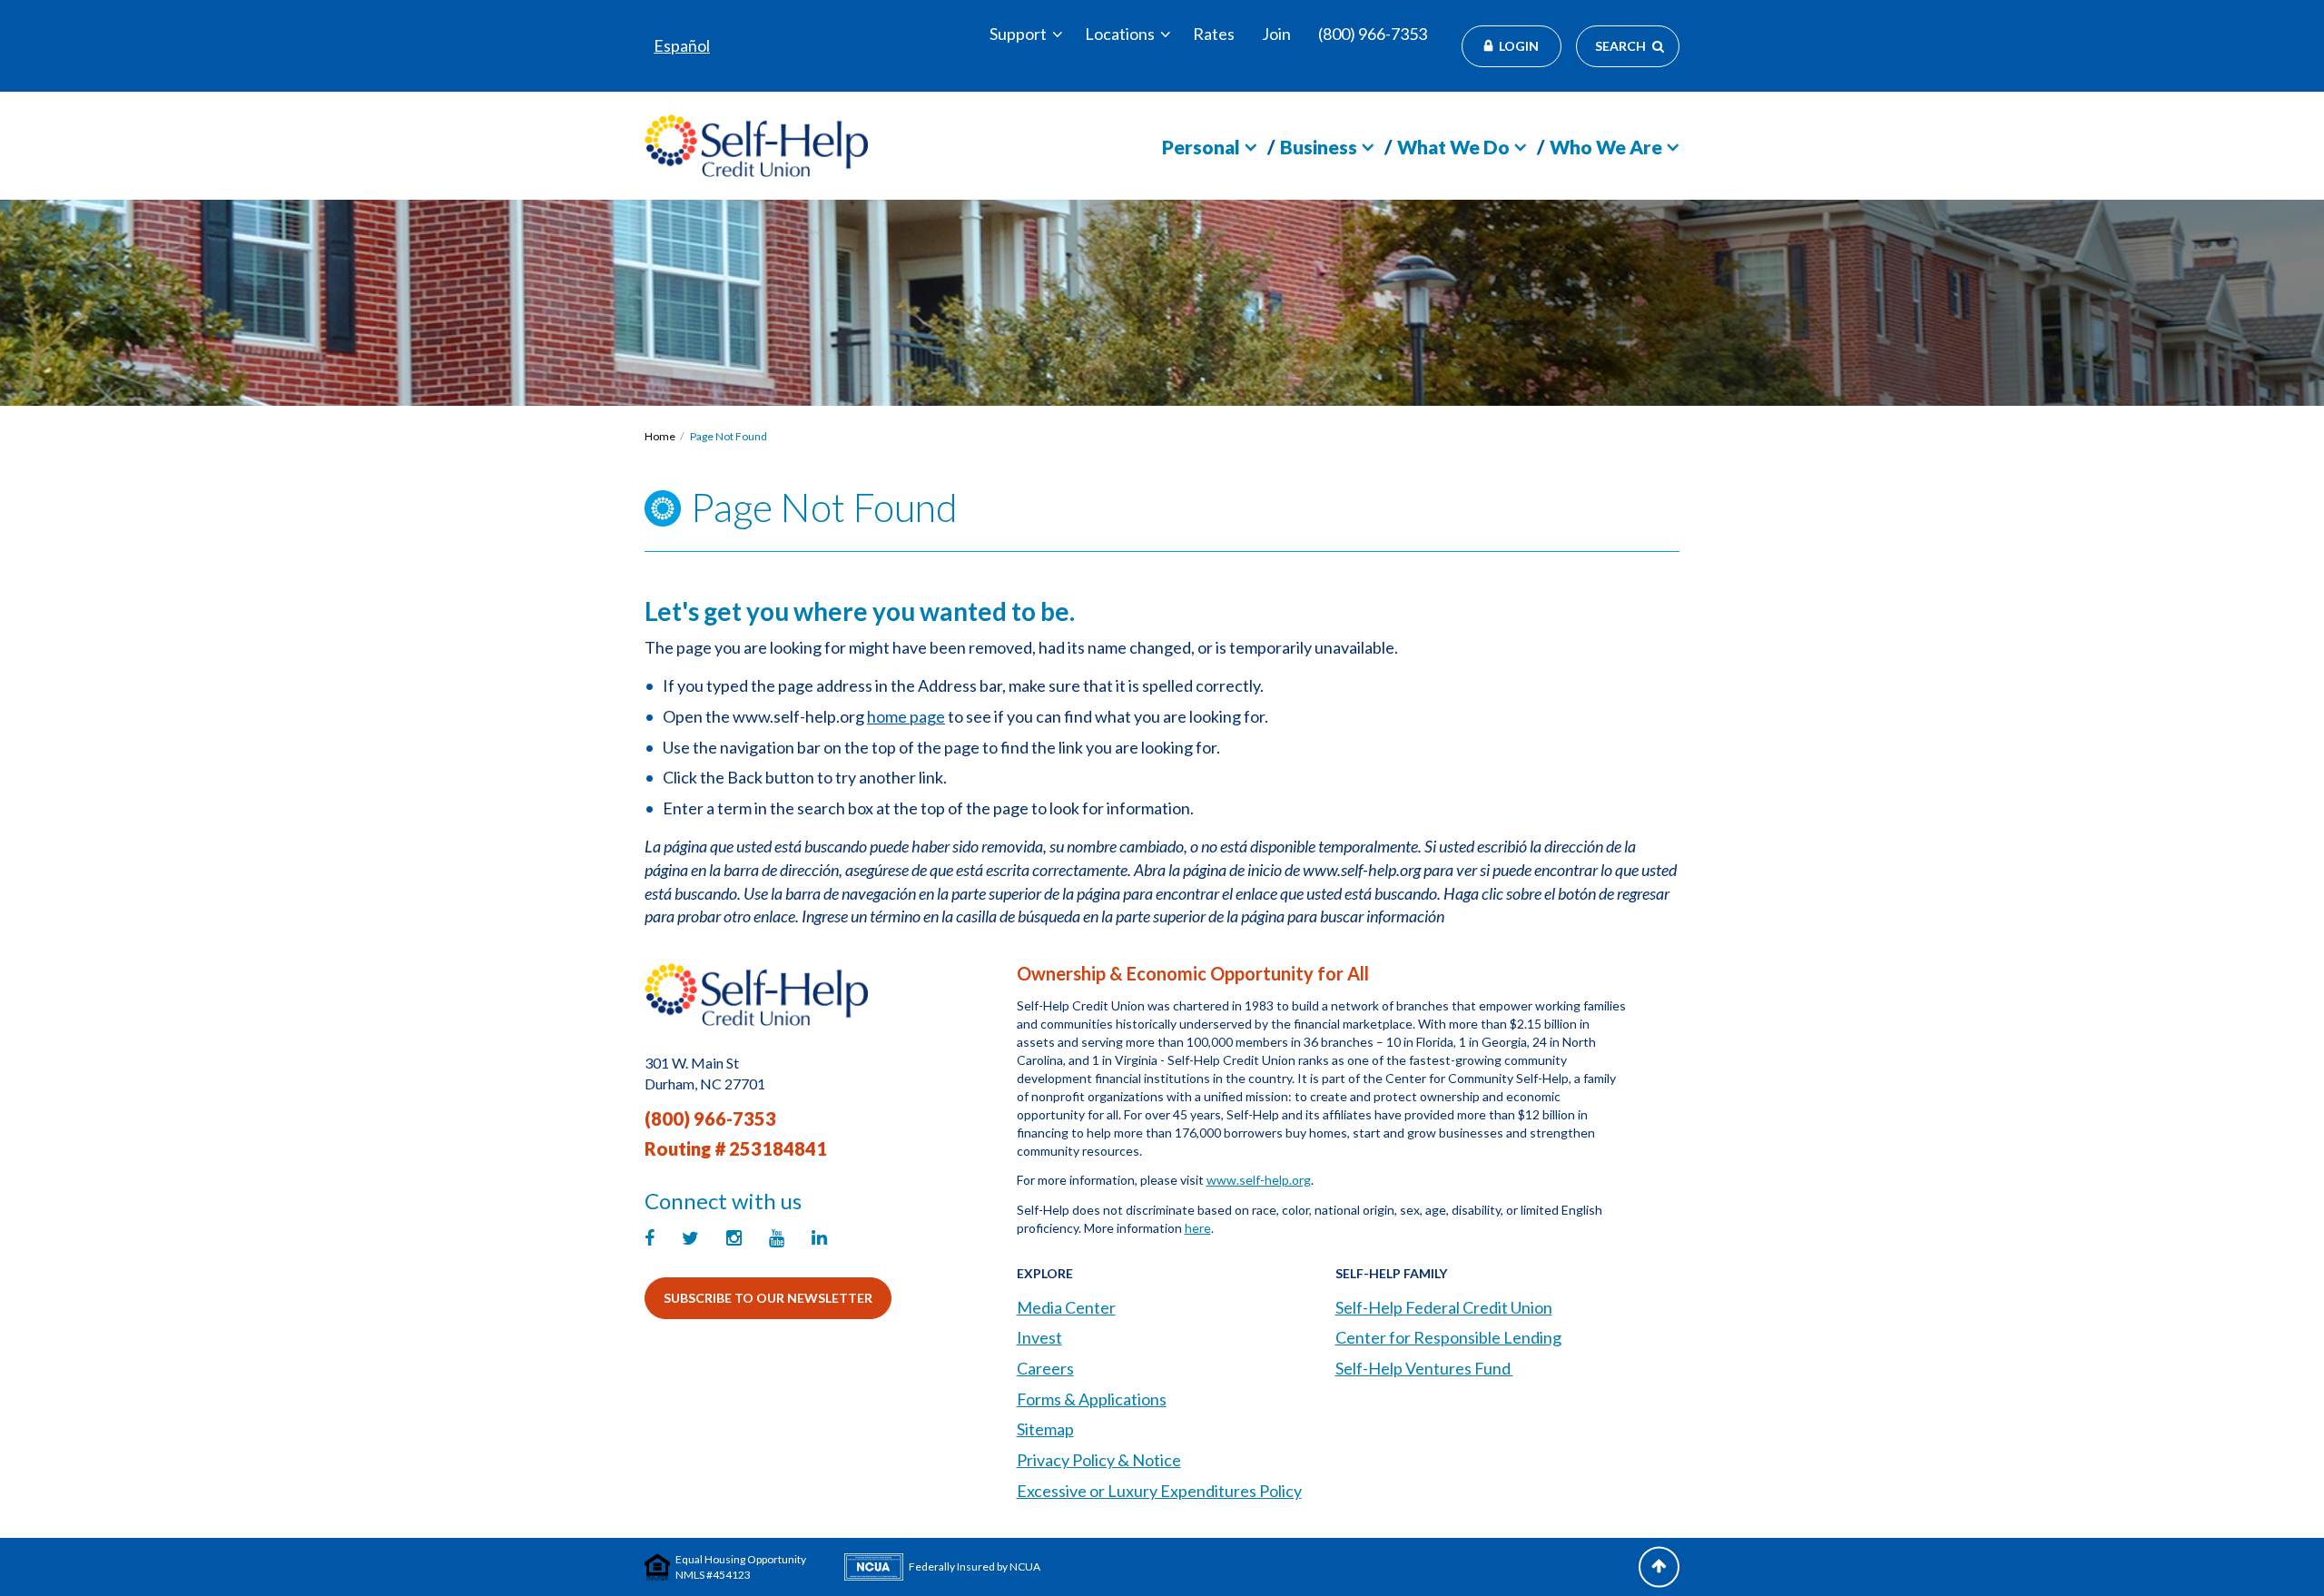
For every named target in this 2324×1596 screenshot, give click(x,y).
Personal (1201, 147)
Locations (1120, 34)
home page (906, 716)
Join (1276, 34)
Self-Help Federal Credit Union (1444, 1307)
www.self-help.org (1259, 1180)
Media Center (1066, 1307)
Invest (1039, 1337)
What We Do (1453, 147)
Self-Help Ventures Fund (1424, 1368)
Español (682, 45)
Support (1018, 34)
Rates (1214, 34)
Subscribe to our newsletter (768, 1298)
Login (1519, 46)
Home (660, 436)
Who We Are (1606, 147)
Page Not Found (729, 436)
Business (1319, 147)
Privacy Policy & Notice (1099, 1460)
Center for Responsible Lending (1448, 1337)
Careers (1045, 1368)
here (1198, 1228)
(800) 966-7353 (1373, 34)
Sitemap (1045, 1429)
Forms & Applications (1092, 1399)
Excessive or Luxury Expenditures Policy (1159, 1491)
